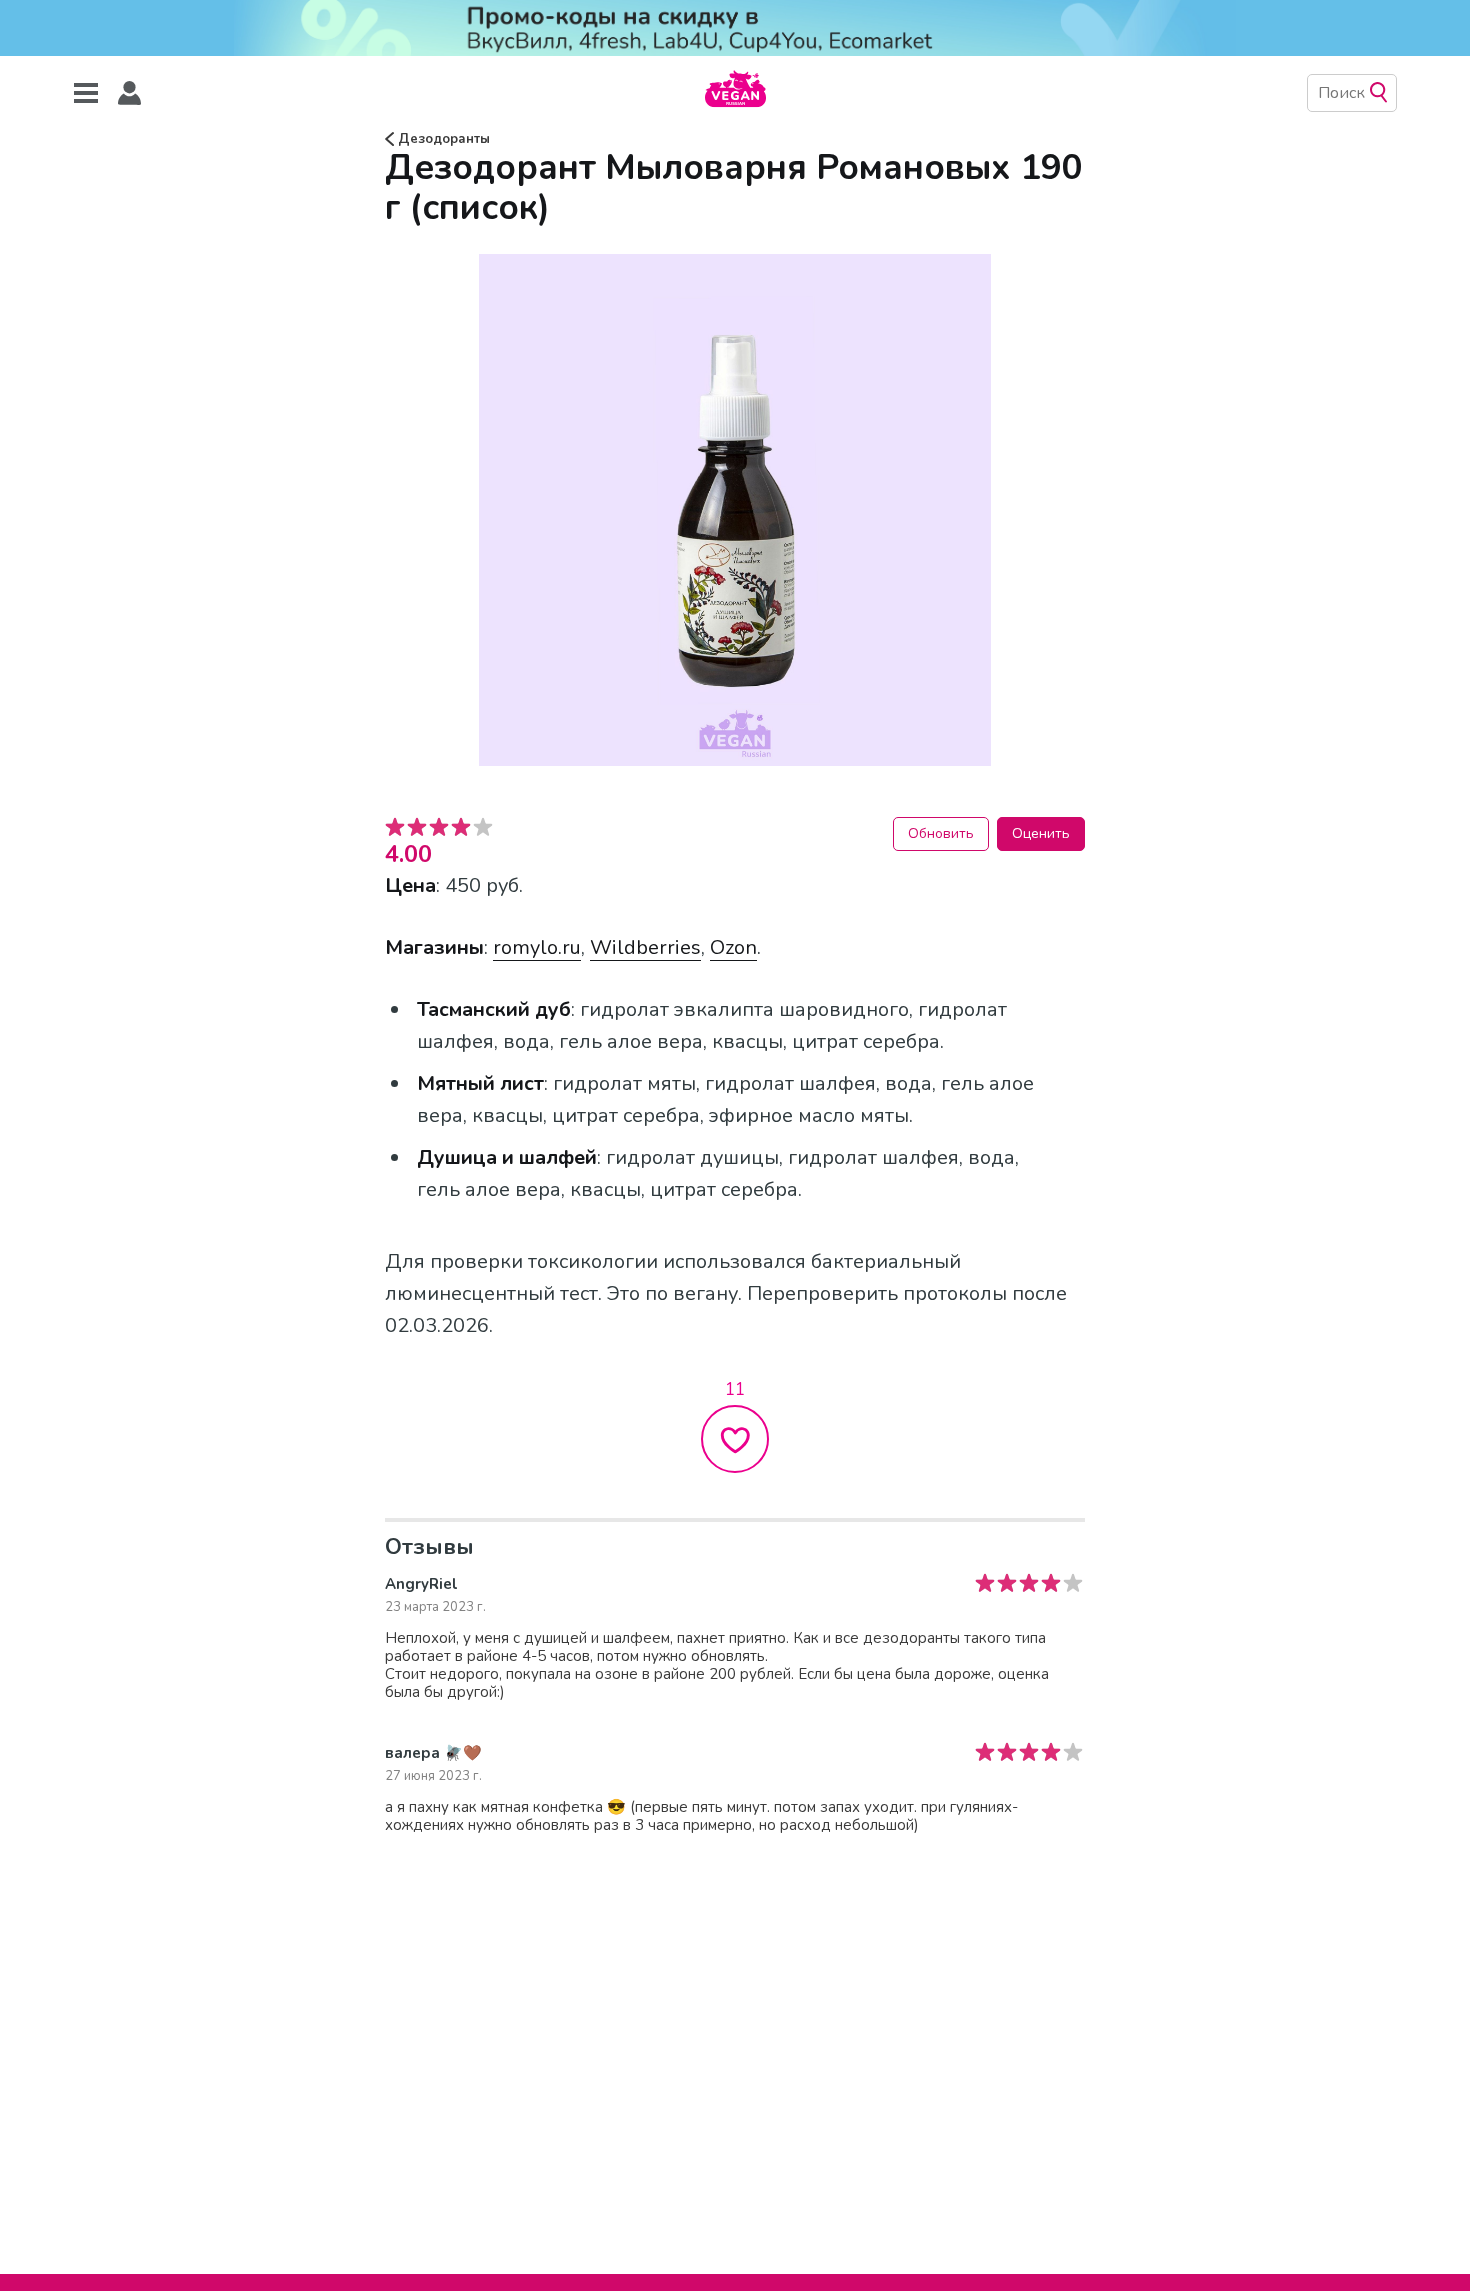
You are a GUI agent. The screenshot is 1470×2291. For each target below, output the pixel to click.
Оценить (1041, 833)
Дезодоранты (442, 139)
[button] (130, 93)
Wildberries (645, 947)
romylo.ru (537, 947)
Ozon (733, 947)
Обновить (941, 833)
